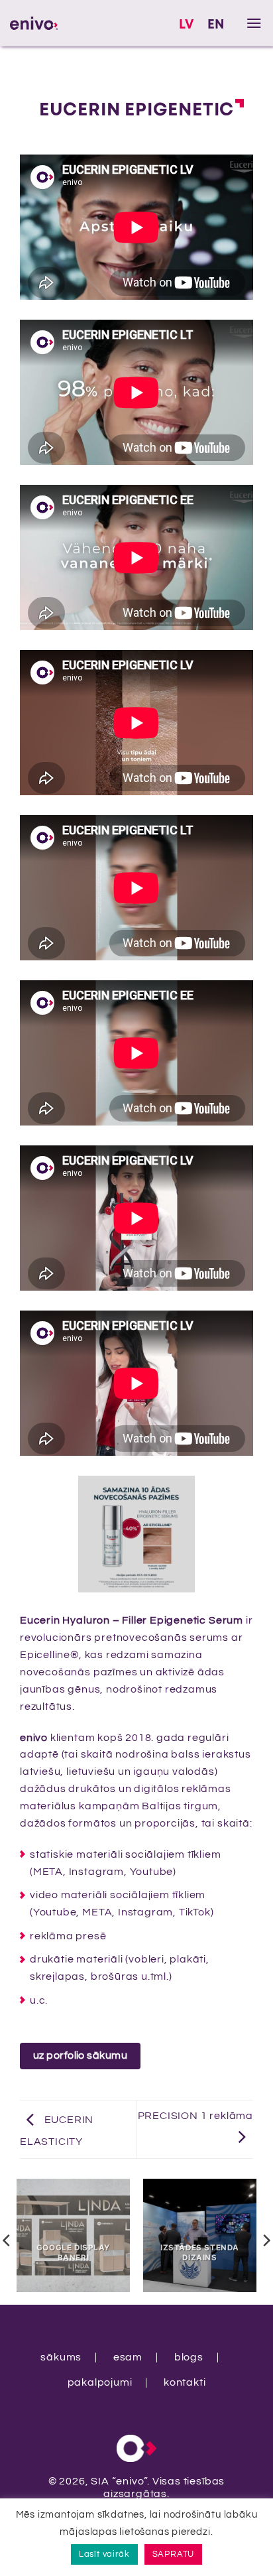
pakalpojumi (100, 2382)
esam (128, 2357)
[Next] (246, 1533)
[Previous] (27, 1533)
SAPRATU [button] (174, 2554)
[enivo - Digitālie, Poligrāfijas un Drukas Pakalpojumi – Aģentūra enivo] (34, 23)
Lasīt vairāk (104, 2554)
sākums (61, 2357)
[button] (254, 23)
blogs (189, 2357)
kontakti (185, 2382)
